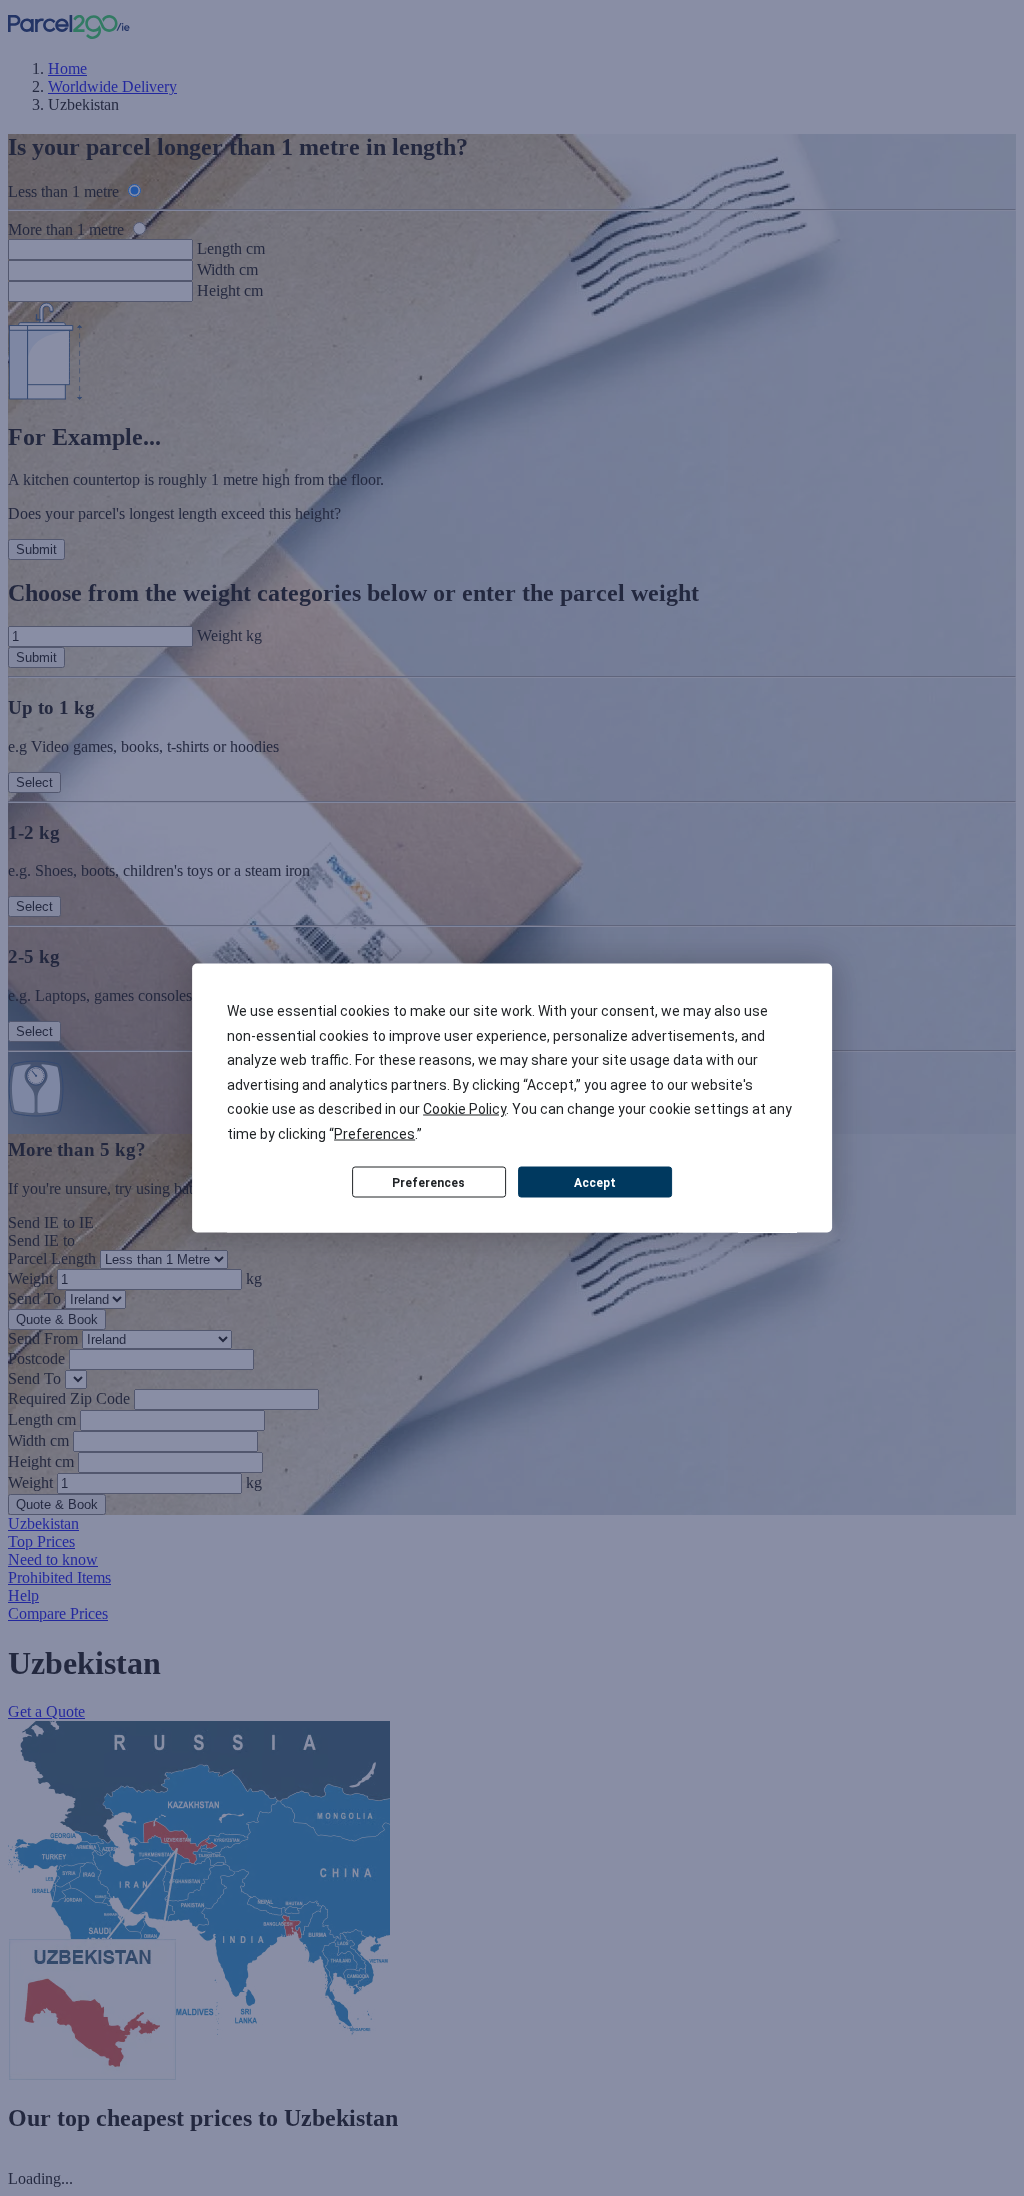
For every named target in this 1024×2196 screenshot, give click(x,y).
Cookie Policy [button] (464, 1109)
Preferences (428, 1182)
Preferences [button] (374, 1133)
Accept (595, 1182)
